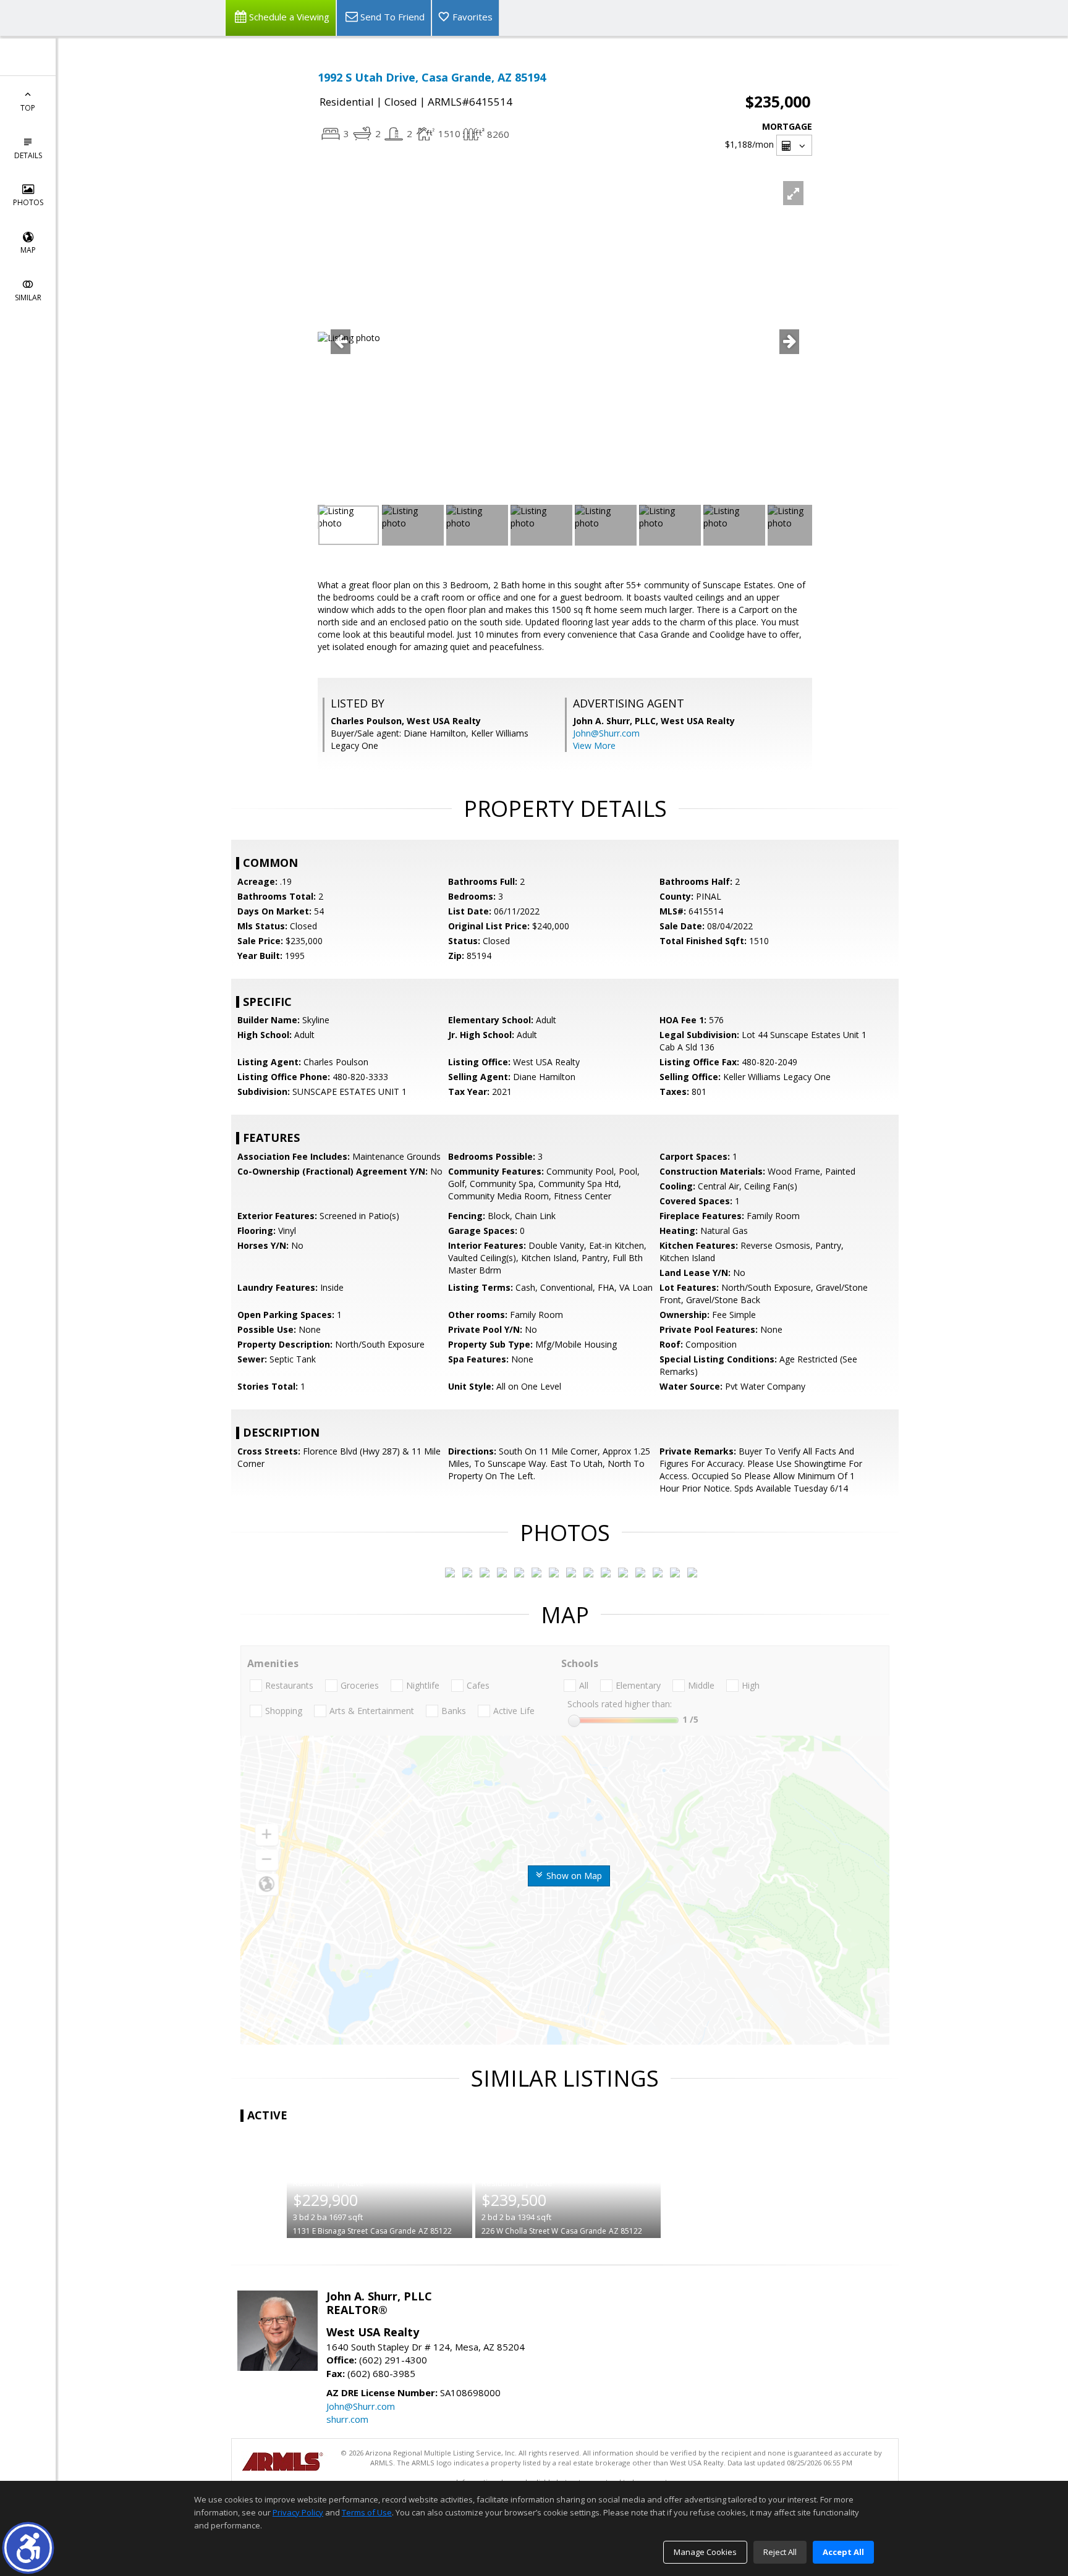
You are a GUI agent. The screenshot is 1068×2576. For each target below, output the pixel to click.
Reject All (780, 2552)
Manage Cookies (705, 2552)
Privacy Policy (298, 2512)
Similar (28, 298)
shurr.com (347, 2419)
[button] (28, 2548)
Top (28, 108)
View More (594, 745)
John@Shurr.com (606, 733)
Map (28, 250)
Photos (28, 202)
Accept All (843, 2552)
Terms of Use (367, 2512)
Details (28, 155)
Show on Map (573, 1876)
